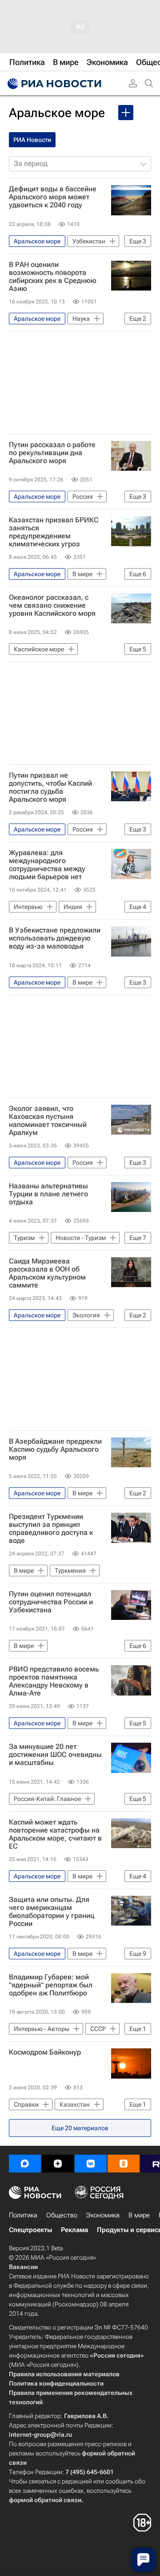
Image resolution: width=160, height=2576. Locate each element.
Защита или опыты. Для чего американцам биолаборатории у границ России (52, 1912)
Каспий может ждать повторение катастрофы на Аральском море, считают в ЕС (55, 1834)
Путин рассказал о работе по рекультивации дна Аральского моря (52, 453)
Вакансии (23, 2267)
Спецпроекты (30, 2230)
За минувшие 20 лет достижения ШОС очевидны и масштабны (55, 1755)
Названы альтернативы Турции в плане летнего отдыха (48, 1194)
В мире (139, 2215)
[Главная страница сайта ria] (53, 84)
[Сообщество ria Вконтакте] (91, 2164)
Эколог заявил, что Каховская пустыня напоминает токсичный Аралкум (48, 1121)
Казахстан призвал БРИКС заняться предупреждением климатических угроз (54, 532)
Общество (62, 2215)
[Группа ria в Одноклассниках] (124, 2164)
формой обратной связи (45, 2500)
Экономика (103, 2215)
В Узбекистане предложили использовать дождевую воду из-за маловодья (55, 938)
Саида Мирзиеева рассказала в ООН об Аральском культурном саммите (47, 1273)
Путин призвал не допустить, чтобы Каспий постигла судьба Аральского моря (50, 787)
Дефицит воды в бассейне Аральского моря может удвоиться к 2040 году (53, 197)
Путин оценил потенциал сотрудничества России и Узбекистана (51, 1602)
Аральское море (57, 113)
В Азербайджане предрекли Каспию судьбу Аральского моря (55, 1450)
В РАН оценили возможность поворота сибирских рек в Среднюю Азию (53, 277)
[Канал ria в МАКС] (25, 2164)
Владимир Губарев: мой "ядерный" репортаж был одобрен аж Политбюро (51, 1985)
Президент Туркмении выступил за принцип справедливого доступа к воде (51, 1529)
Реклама (74, 2230)
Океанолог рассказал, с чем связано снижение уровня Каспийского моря (52, 606)
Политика (23, 2215)
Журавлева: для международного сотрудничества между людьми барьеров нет (47, 865)
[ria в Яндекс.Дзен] (58, 2164)
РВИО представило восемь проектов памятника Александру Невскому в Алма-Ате (54, 1681)
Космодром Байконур (45, 2052)
